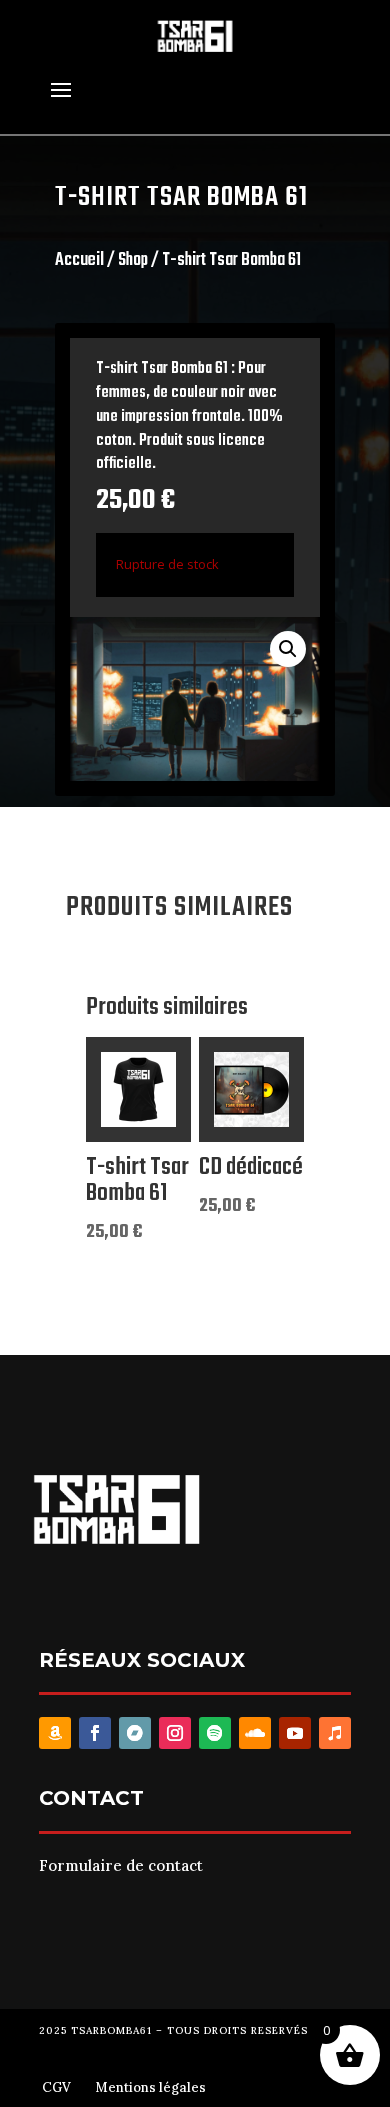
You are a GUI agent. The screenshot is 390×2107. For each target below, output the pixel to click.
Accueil (79, 260)
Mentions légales (150, 2087)
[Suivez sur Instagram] (175, 1733)
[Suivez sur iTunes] (335, 1733)
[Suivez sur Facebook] (95, 1733)
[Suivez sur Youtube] (295, 1733)
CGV (56, 2087)
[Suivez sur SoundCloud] (255, 1733)
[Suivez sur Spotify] (215, 1733)
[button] (288, 649)
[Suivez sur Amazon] (55, 1733)
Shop (133, 260)
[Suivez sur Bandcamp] (135, 1733)
